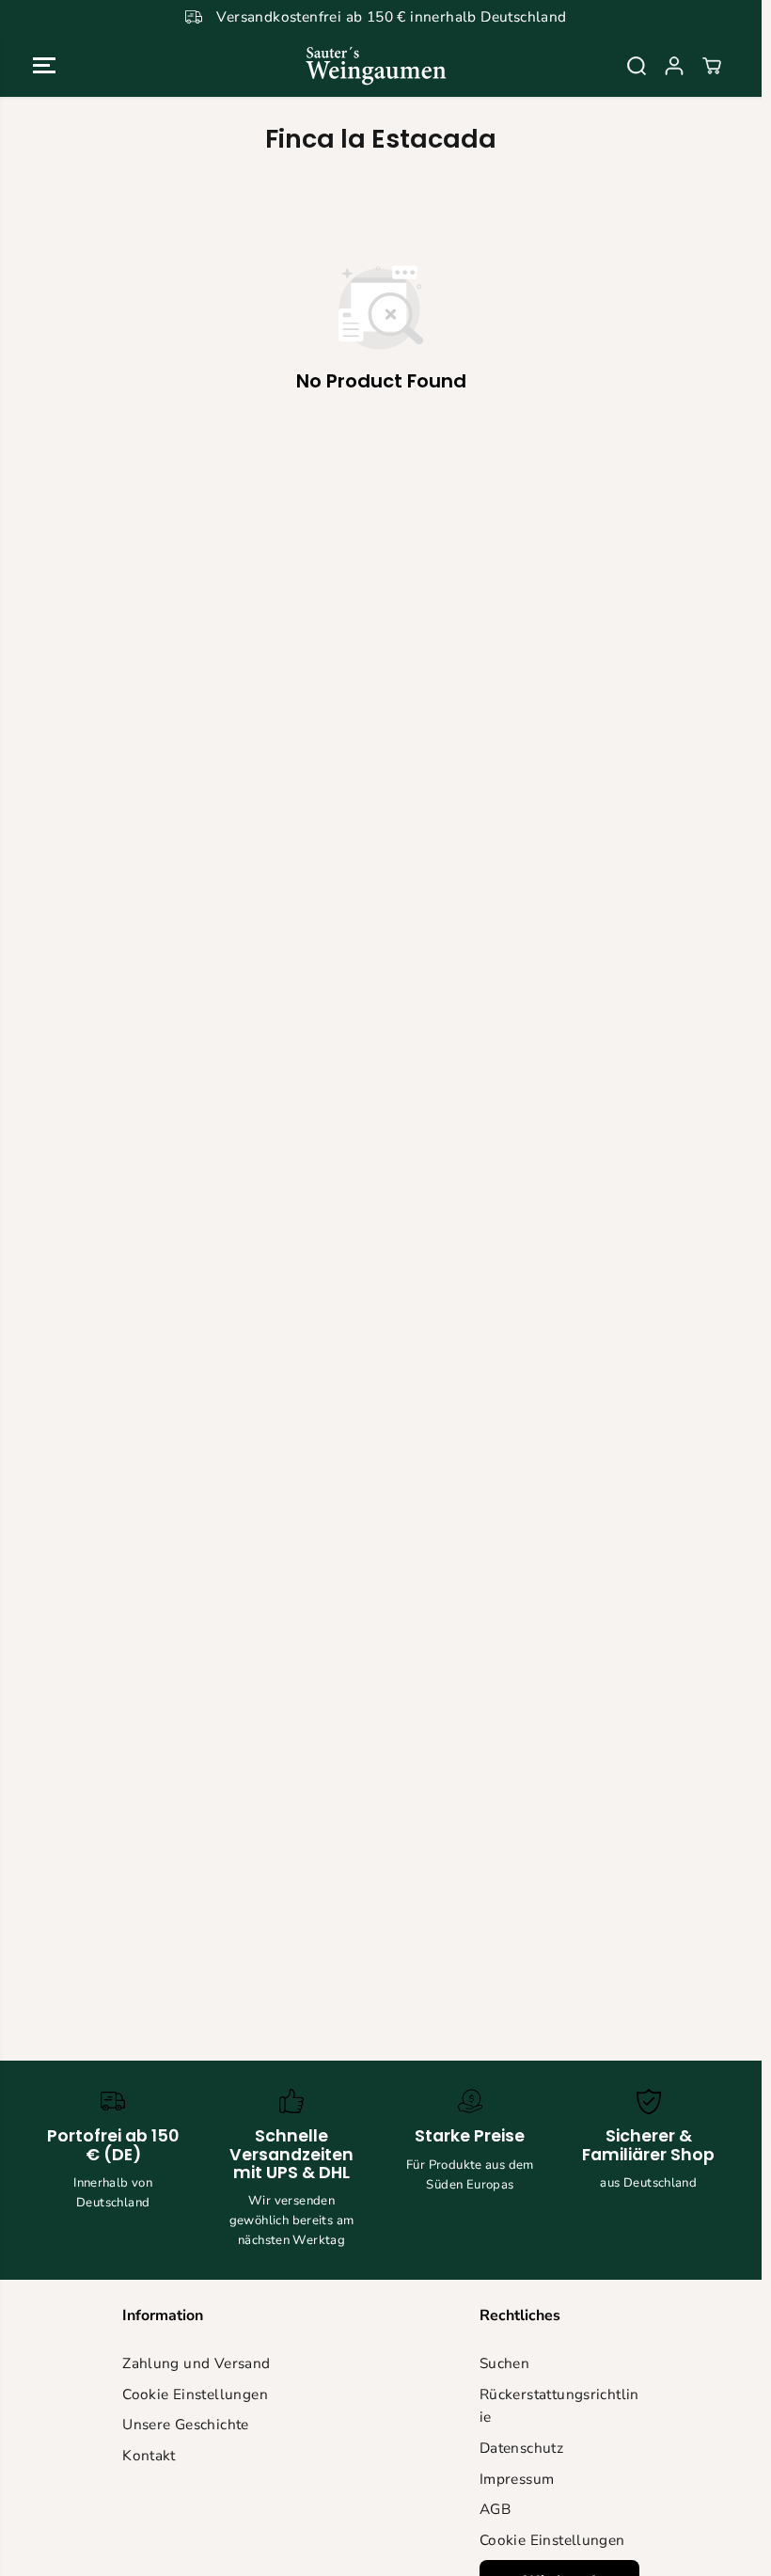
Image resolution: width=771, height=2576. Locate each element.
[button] (44, 65)
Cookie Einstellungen (195, 2394)
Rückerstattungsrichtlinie (559, 2406)
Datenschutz (521, 2448)
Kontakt (149, 2455)
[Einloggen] (674, 66)
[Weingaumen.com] (376, 65)
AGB (495, 2509)
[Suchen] (637, 66)
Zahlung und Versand (196, 2363)
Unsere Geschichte (186, 2424)
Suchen (504, 2363)
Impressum (517, 2479)
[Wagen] (712, 66)
